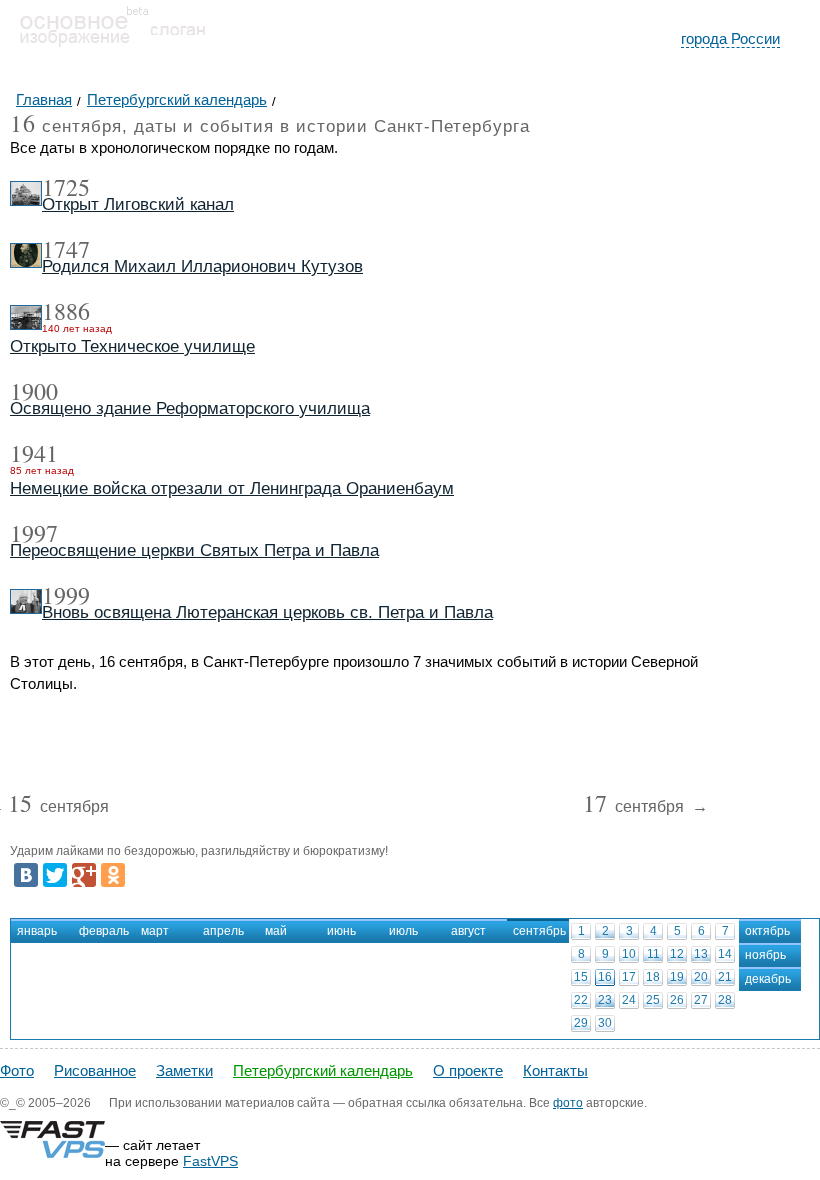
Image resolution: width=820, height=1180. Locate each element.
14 (725, 954)
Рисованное (95, 1070)
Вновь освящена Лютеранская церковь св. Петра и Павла (267, 612)
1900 (34, 391)
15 (581, 977)
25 (653, 1000)
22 (581, 1000)
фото (568, 1103)
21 (725, 977)
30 (605, 1023)
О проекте (468, 1070)
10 (629, 954)
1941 (34, 453)
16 (605, 977)
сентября (58, 807)
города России (730, 38)
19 (677, 977)
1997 (34, 533)
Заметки (184, 1070)
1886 (66, 311)
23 (605, 1000)
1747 (66, 249)
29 (581, 1023)
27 (701, 1000)
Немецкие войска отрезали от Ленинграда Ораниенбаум (232, 488)
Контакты (555, 1070)
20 (701, 977)
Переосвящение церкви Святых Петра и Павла (194, 550)
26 (677, 1000)
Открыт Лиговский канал (138, 204)
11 (653, 954)
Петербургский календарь (323, 1070)
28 (725, 1000)
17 (629, 977)
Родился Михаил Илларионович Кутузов (202, 266)
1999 (66, 595)
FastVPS (210, 1161)
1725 (66, 187)
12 (677, 954)
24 (629, 1000)
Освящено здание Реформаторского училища (190, 408)
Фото (17, 1070)
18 (653, 977)
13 (701, 954)
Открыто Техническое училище (132, 346)
